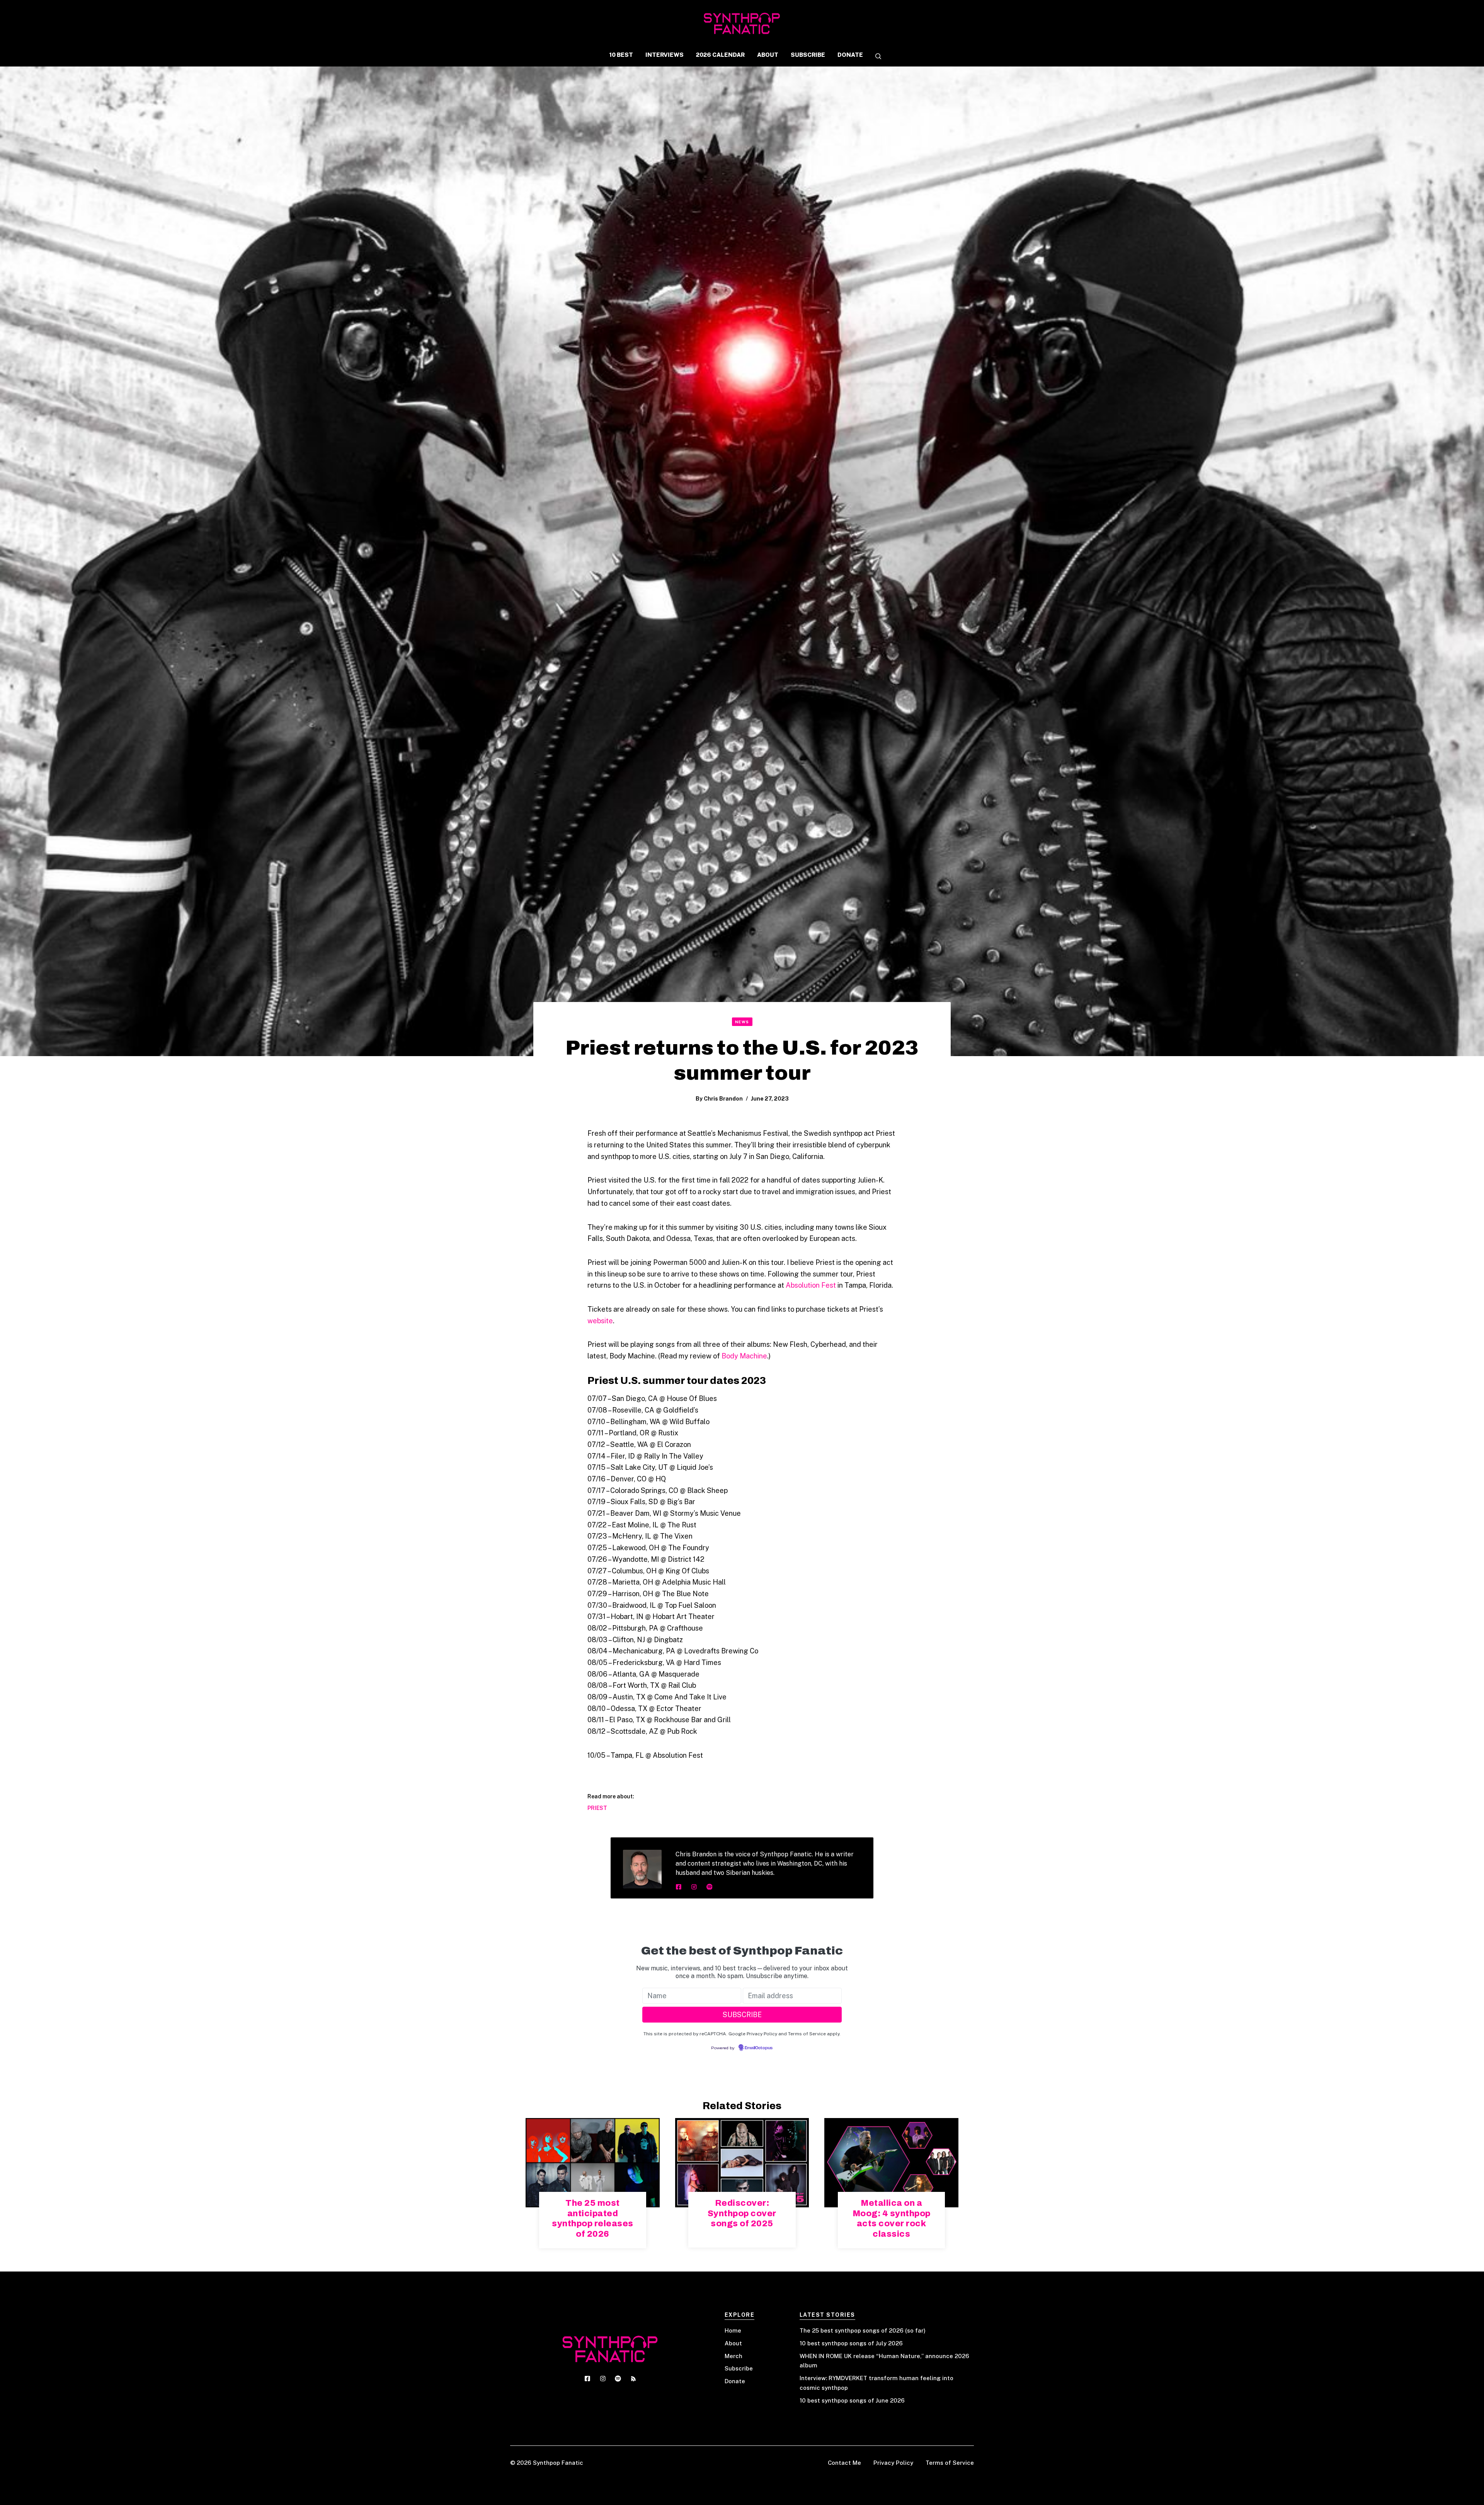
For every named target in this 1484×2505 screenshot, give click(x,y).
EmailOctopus (759, 2048)
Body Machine (744, 1356)
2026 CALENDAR (720, 55)
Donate (735, 2381)
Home (733, 2330)
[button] (875, 57)
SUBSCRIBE (808, 55)
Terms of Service (950, 2463)
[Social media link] (679, 1887)
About (733, 2343)
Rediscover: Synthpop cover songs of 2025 (742, 2213)
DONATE (850, 55)
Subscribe (739, 2368)
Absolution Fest (811, 1285)
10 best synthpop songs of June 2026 (852, 2400)
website (600, 1321)
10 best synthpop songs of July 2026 (851, 2343)
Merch (733, 2356)
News (742, 1022)
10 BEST (621, 55)
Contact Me (844, 2463)
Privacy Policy (893, 2463)
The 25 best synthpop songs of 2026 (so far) (863, 2330)
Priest (597, 1808)
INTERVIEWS (665, 55)
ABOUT (768, 55)
